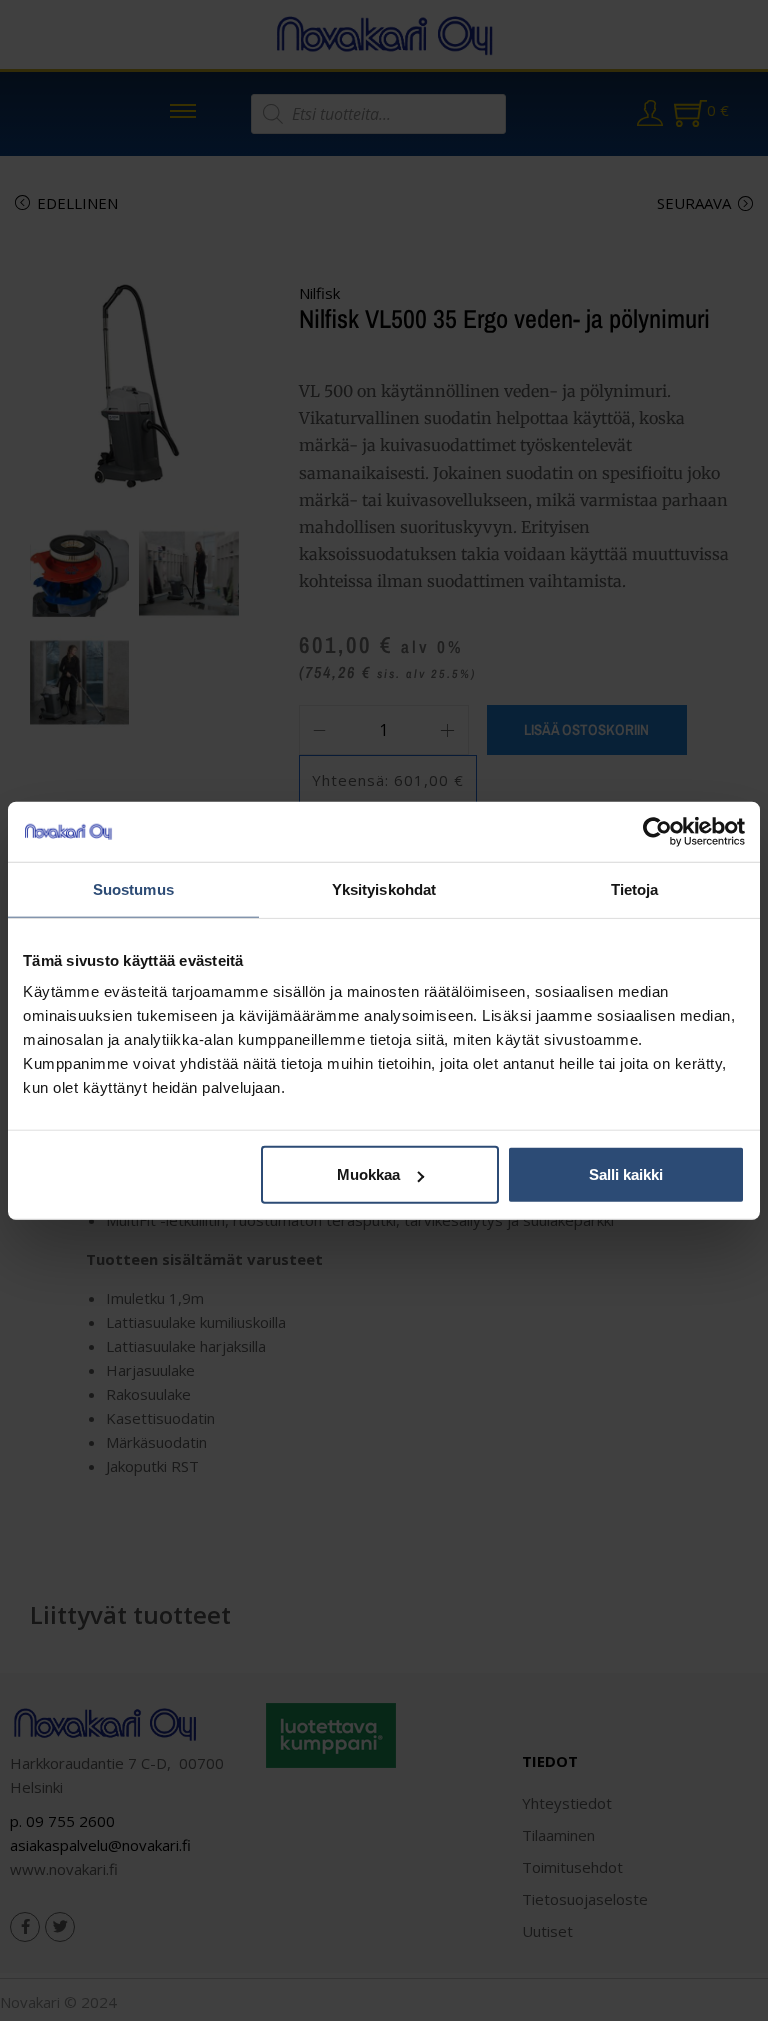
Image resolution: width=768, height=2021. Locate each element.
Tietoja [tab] (635, 888)
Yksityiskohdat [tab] (384, 888)
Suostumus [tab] (133, 888)
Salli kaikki (626, 1174)
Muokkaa (368, 1174)
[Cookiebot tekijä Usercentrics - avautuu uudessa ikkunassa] (657, 831)
